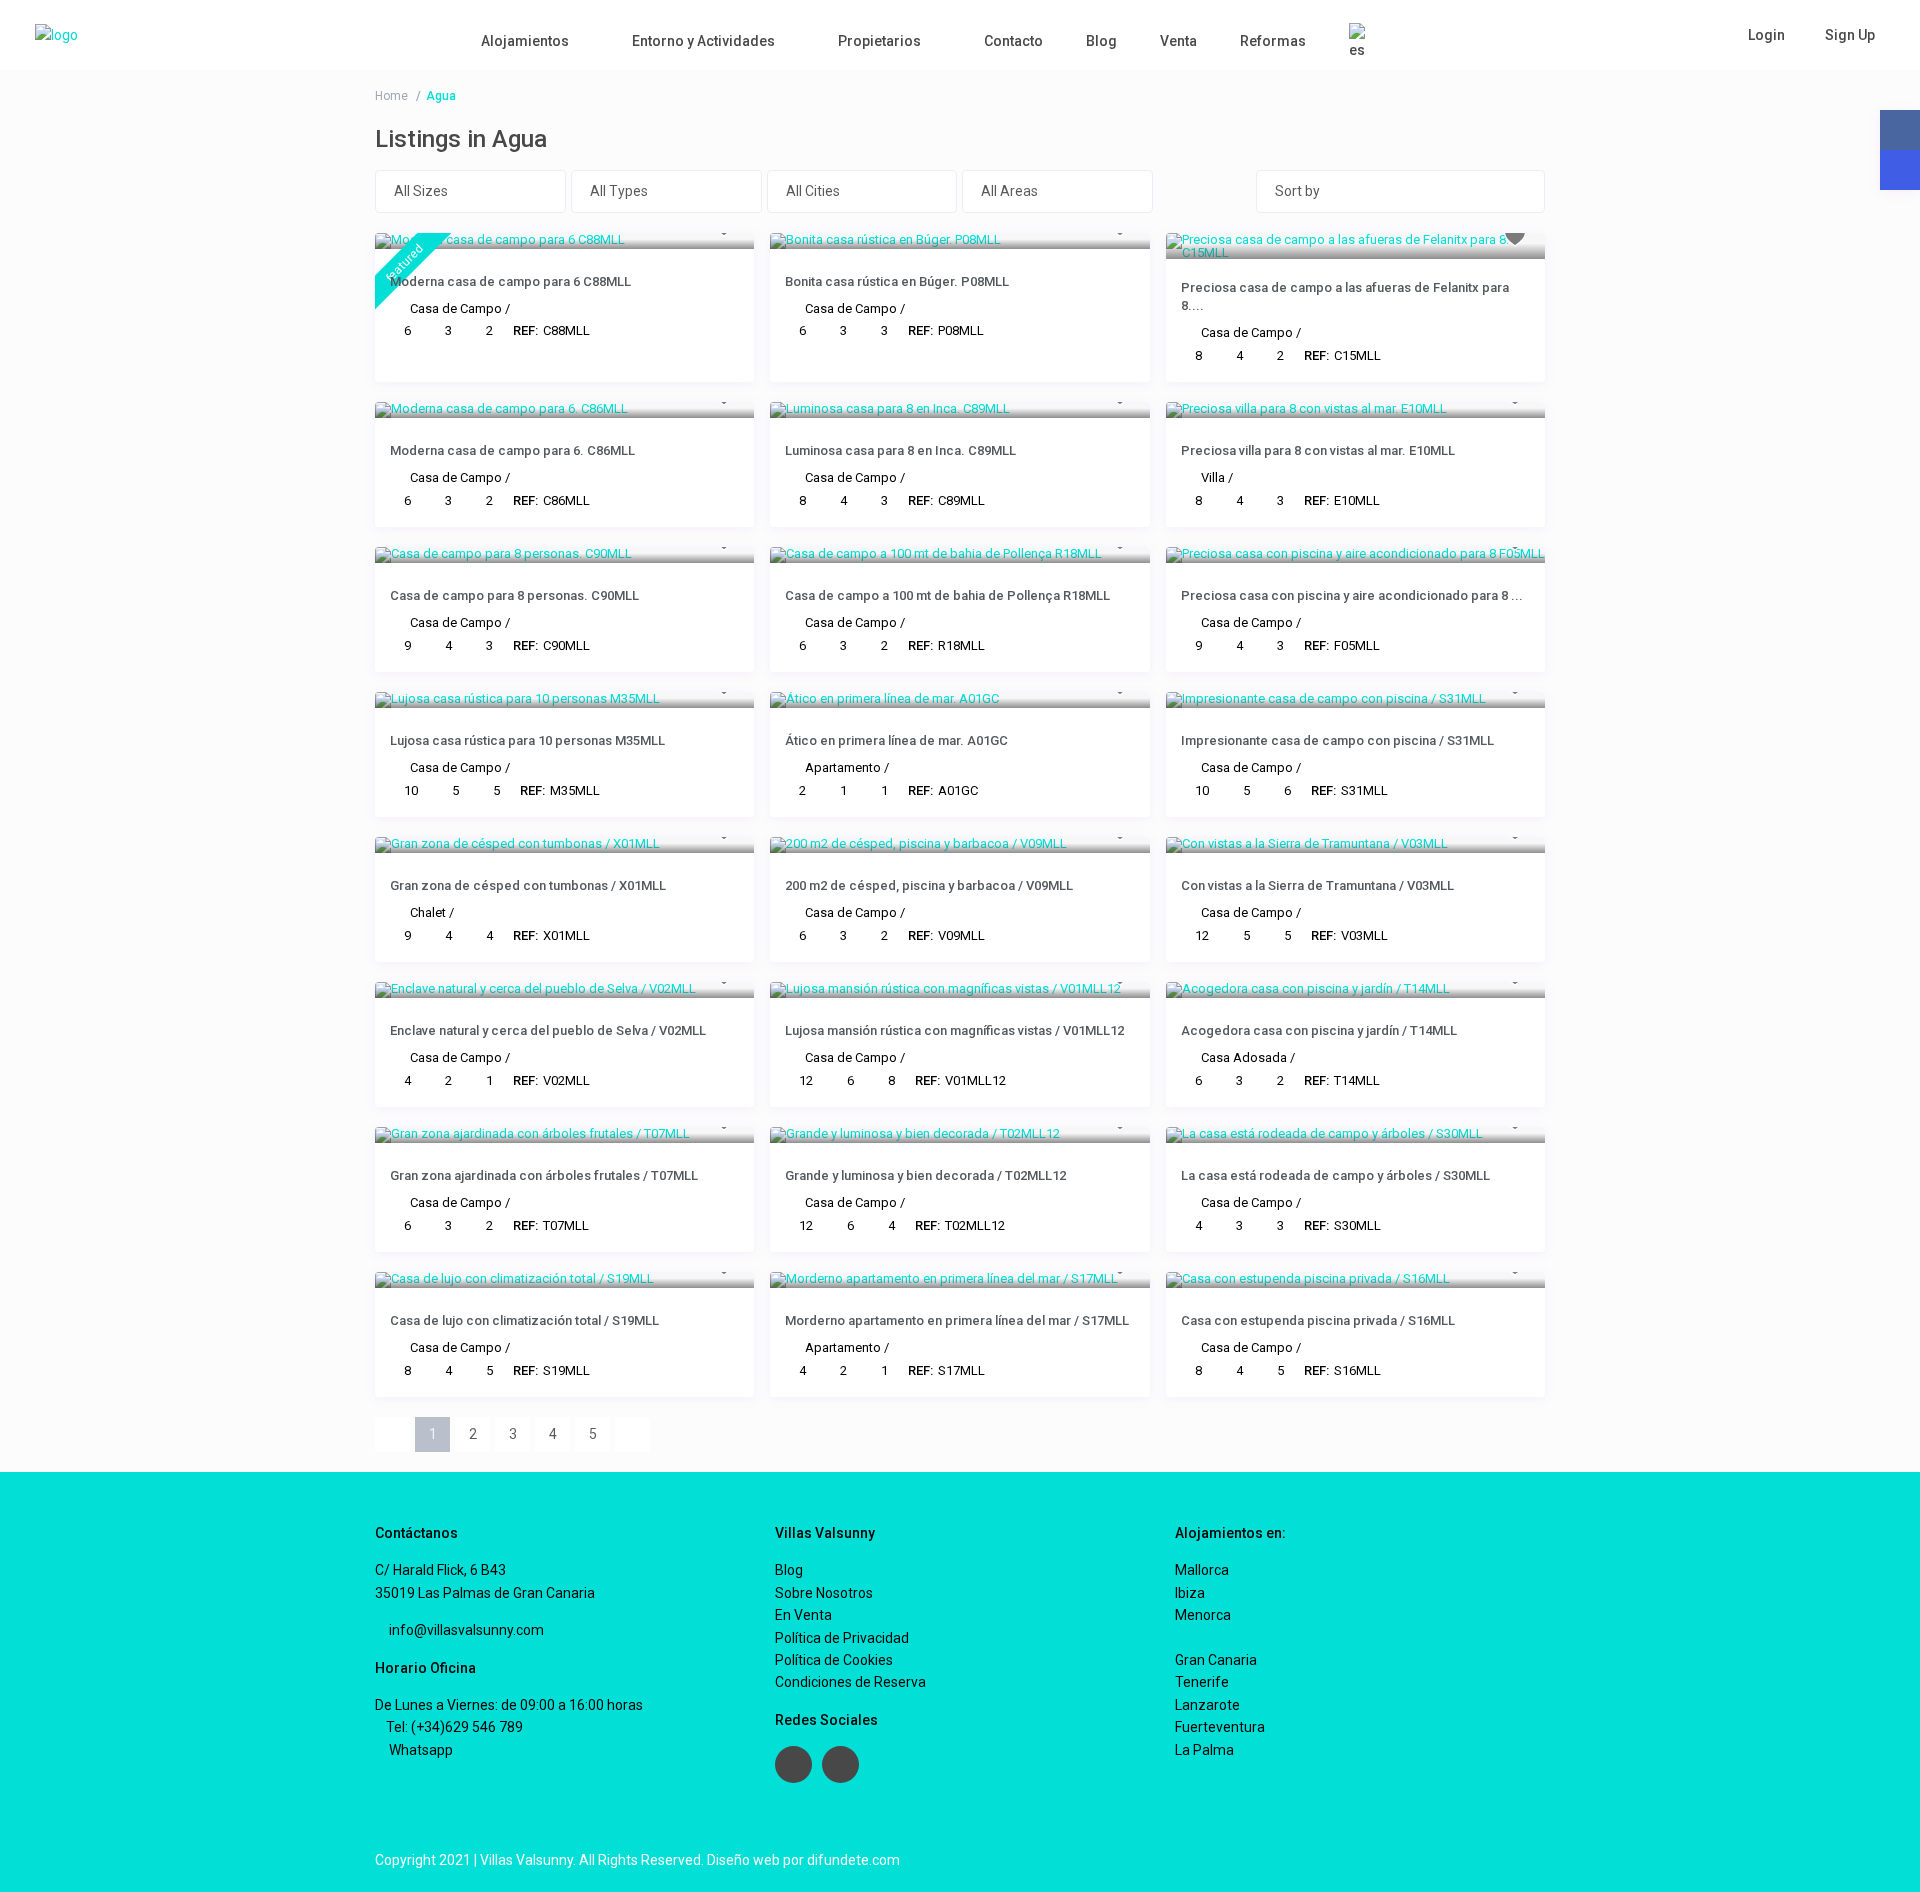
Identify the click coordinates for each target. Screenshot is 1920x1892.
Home (391, 96)
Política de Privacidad (842, 1638)
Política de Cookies (834, 1660)
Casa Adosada (1244, 1057)
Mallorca (1202, 1570)
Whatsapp (419, 1750)
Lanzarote (1207, 1705)
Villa (1213, 477)
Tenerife (1202, 1682)
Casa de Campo (456, 308)
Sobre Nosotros (824, 1593)
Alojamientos (525, 41)
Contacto (1013, 41)
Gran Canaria (1216, 1660)
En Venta (803, 1615)
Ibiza (1190, 1593)
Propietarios (879, 41)
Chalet (428, 912)
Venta (1178, 41)
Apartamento (843, 767)
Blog (1101, 41)
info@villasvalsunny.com (465, 1630)
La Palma (1204, 1750)
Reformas (1273, 41)
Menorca (1203, 1615)
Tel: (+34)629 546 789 (454, 1727)
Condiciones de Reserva (850, 1682)
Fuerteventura (1220, 1727)
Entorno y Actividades (703, 41)
